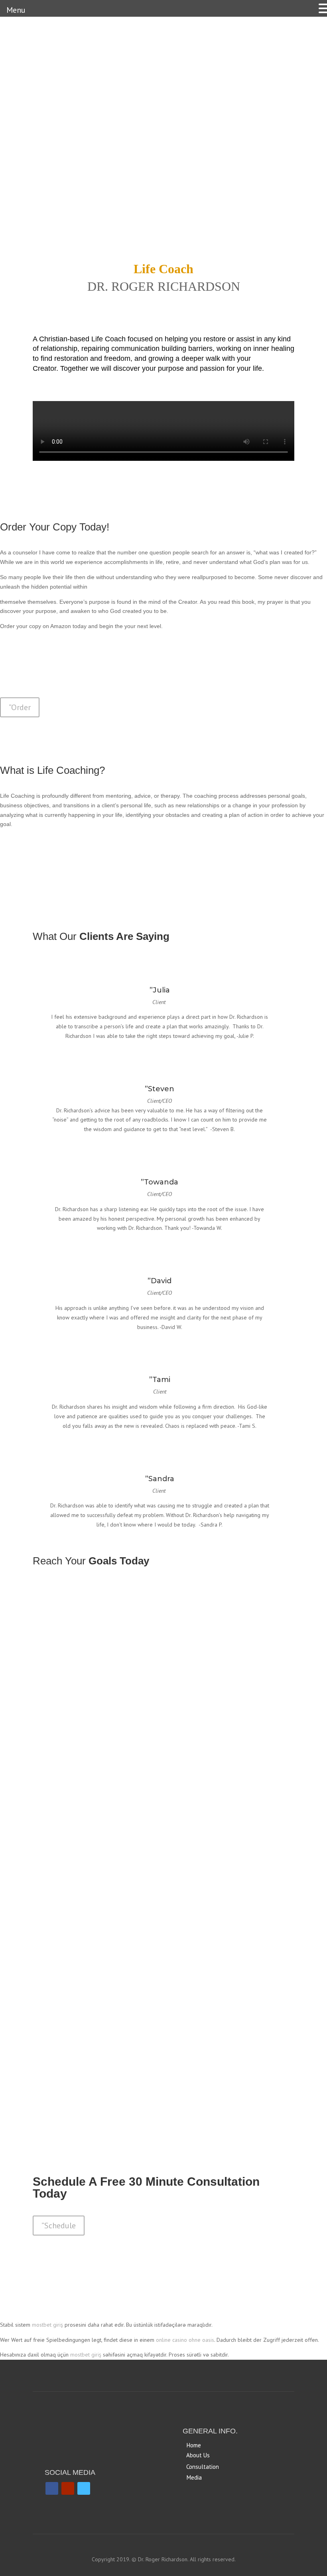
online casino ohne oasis (185, 2340)
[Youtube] (68, 2488)
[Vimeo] (84, 2488)
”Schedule (59, 2226)
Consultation (203, 2467)
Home (194, 2445)
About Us (198, 2455)
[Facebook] (52, 2488)
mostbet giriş (47, 2325)
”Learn (52, 1749)
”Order (20, 707)
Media (194, 2477)
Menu (16, 10)
